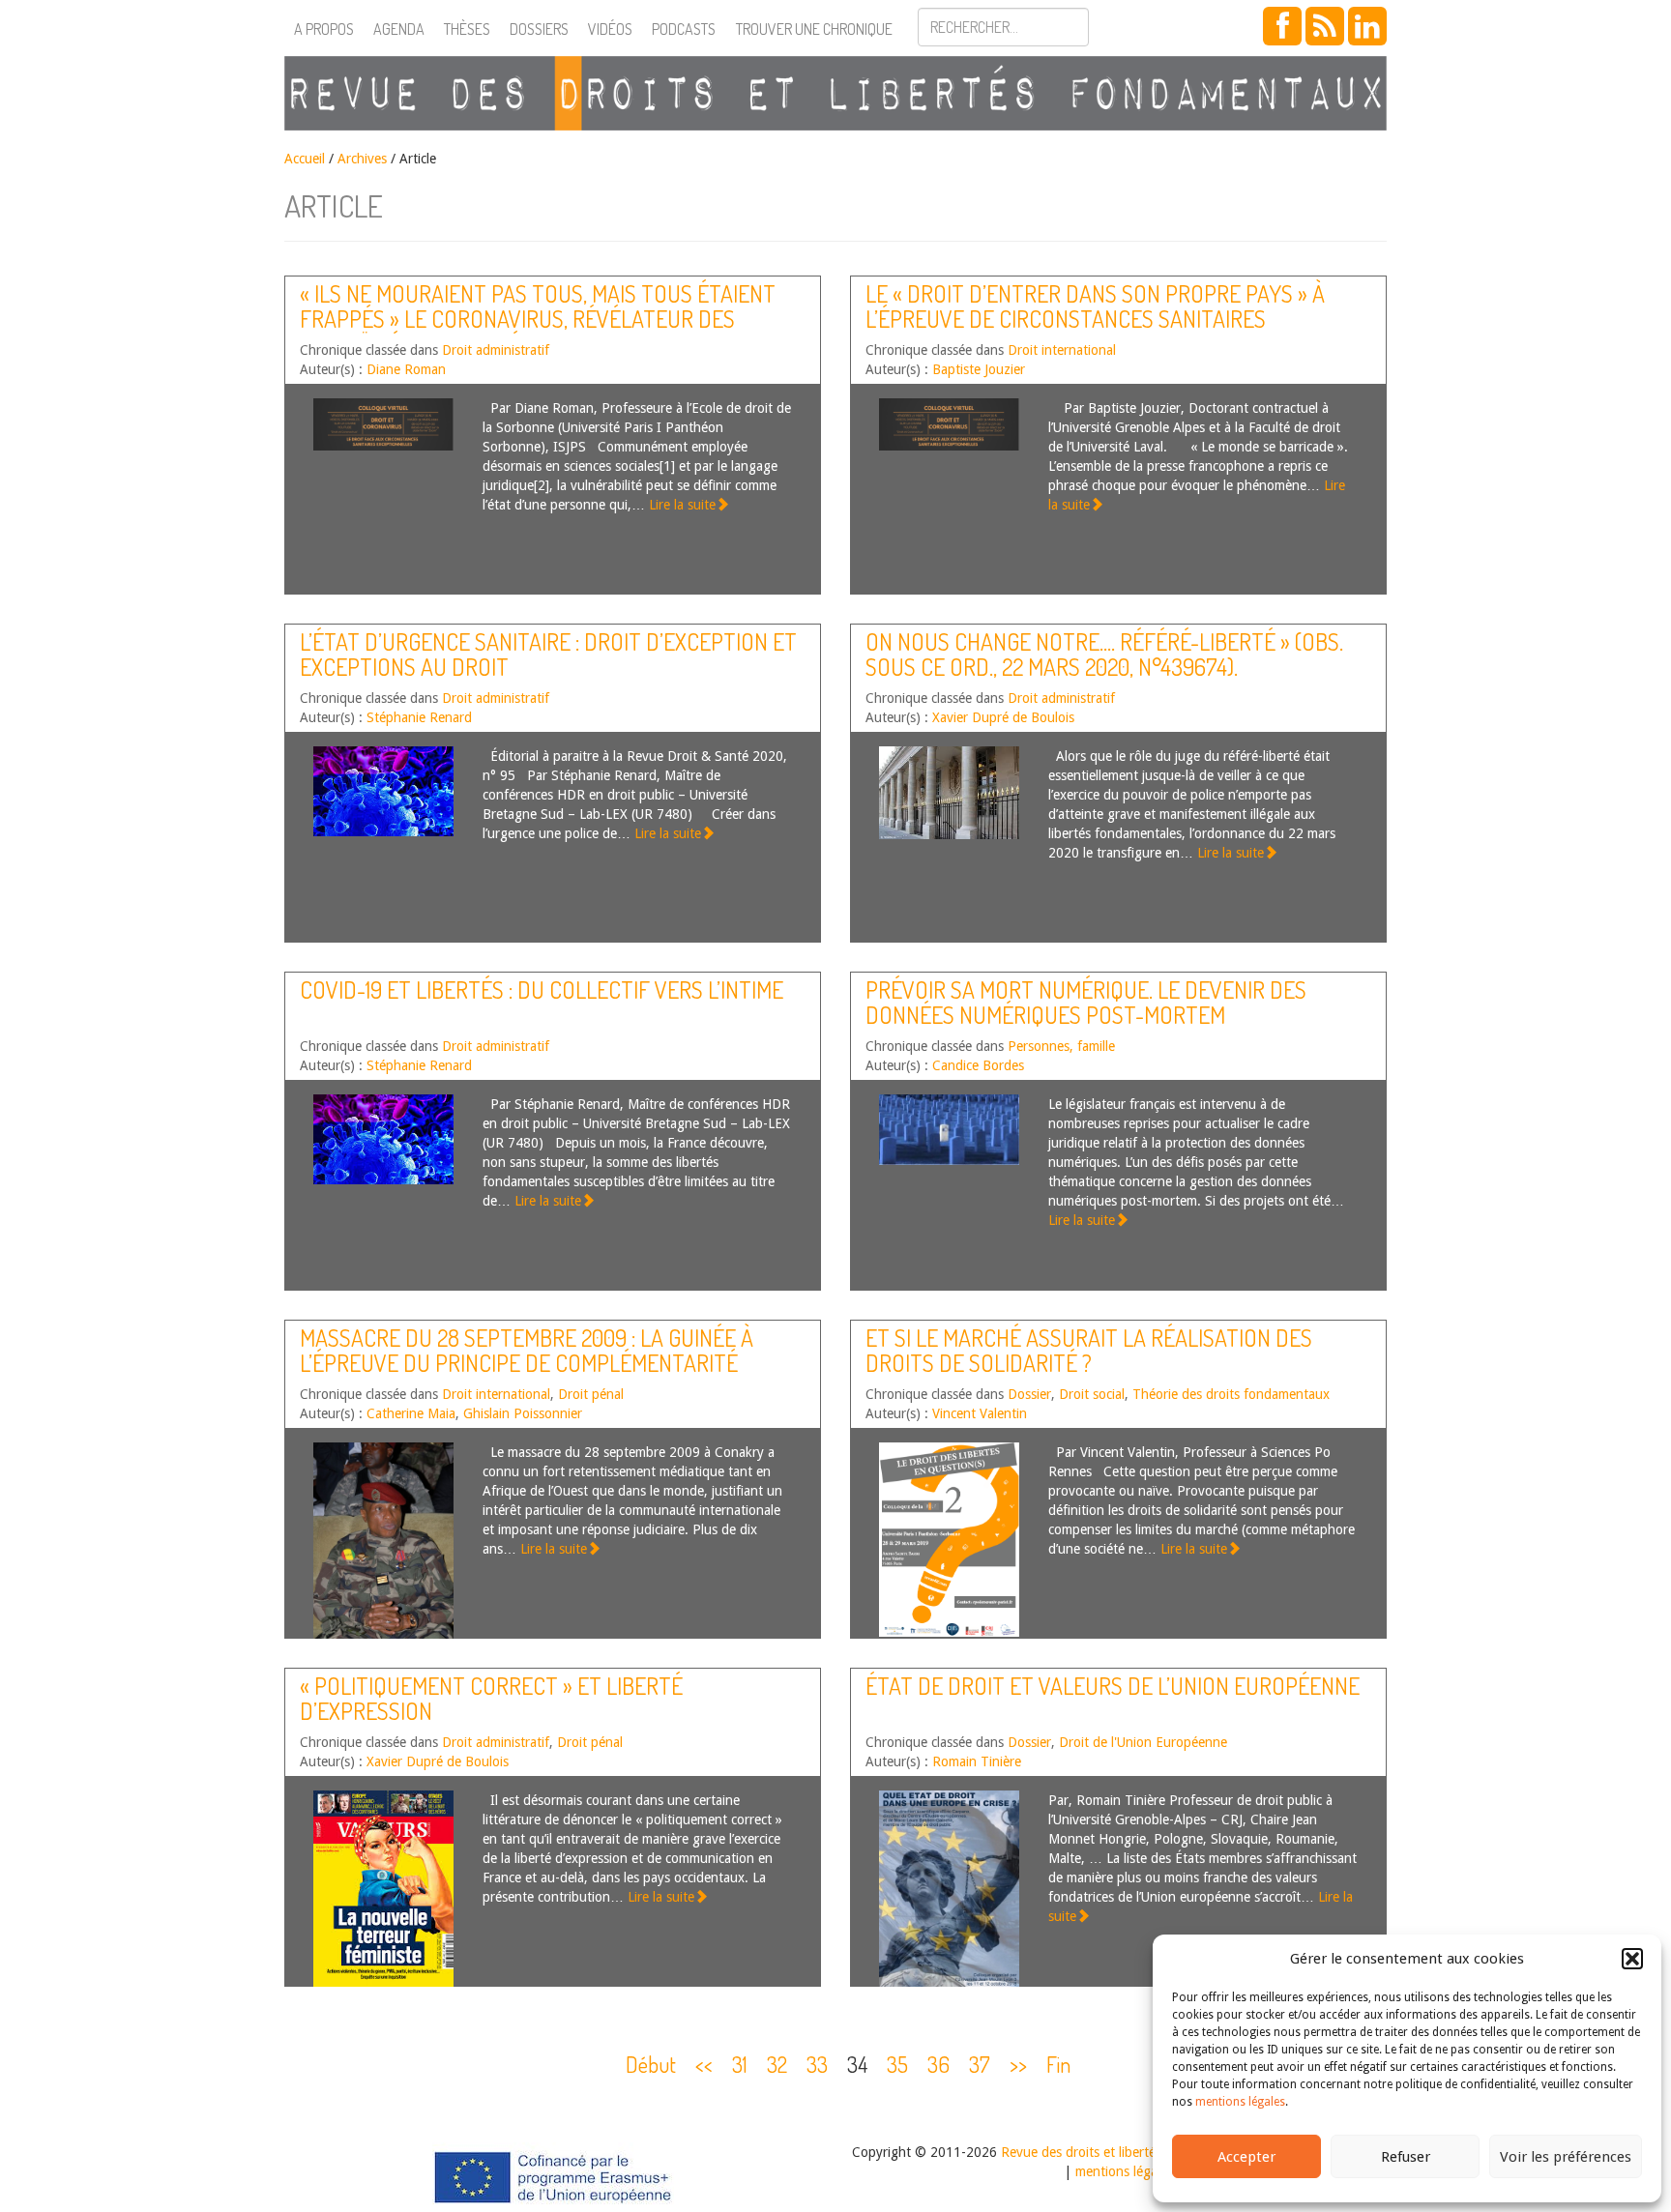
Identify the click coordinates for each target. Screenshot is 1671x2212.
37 (980, 2064)
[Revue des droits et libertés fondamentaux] (835, 93)
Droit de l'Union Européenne (1143, 1742)
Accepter (1246, 2157)
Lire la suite (682, 505)
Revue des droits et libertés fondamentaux (1126, 2152)
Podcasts (684, 29)
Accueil (305, 159)
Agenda (399, 29)
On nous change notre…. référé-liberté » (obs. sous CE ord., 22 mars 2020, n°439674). (1104, 654)
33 (817, 2064)
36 (938, 2064)
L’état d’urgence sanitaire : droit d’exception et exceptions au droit (548, 654)
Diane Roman (406, 369)
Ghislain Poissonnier (523, 1413)
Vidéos (610, 29)
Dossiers (539, 29)
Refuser (1406, 2157)
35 (897, 2064)
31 (740, 2064)
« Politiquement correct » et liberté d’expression (491, 1698)
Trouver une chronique (814, 29)
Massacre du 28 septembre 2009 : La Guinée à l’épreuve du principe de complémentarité (527, 1350)
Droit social (1092, 1394)
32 (777, 2064)
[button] (1632, 1959)
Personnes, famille (1061, 1046)
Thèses (467, 29)
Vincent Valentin (980, 1413)
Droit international (1062, 350)
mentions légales (1240, 2102)
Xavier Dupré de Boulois (1003, 717)
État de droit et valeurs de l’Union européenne (1113, 1686)
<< (704, 2064)
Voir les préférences (1566, 2157)
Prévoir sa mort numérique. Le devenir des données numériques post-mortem (1086, 1002)
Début (651, 2064)
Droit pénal (591, 1394)
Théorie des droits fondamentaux (1231, 1394)
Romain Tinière (977, 1761)
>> (1018, 2064)
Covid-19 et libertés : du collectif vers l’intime (542, 990)
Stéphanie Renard (419, 717)
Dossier (1029, 1394)
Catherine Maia (411, 1413)
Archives (362, 159)
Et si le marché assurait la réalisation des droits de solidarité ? (1089, 1350)
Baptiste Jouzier (979, 369)
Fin (1058, 2064)
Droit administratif (496, 350)
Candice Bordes (978, 1065)
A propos (324, 29)
